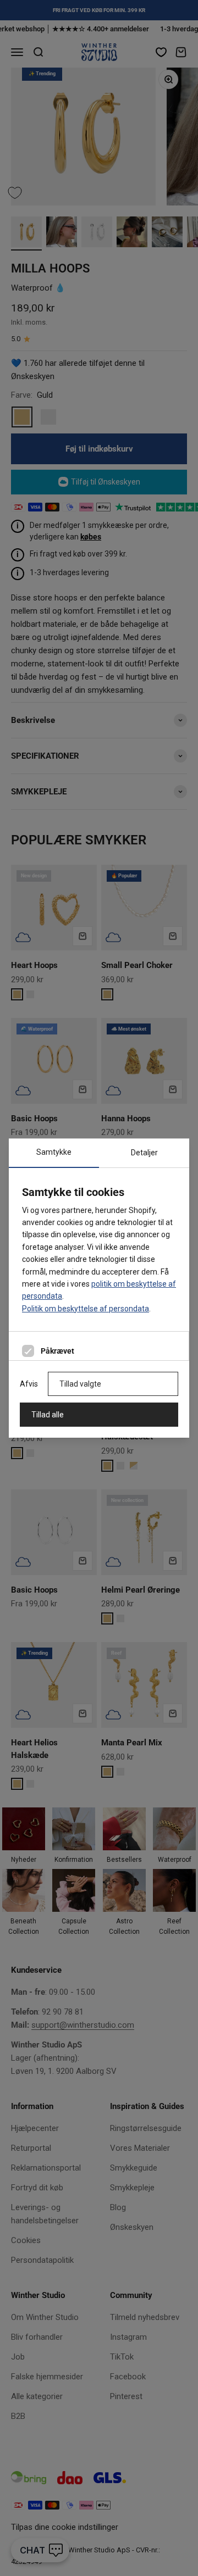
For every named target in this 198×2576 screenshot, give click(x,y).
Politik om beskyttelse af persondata (86, 1309)
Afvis (29, 1384)
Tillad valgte (80, 1384)
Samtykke (54, 1152)
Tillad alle (48, 1415)
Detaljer (144, 1153)
